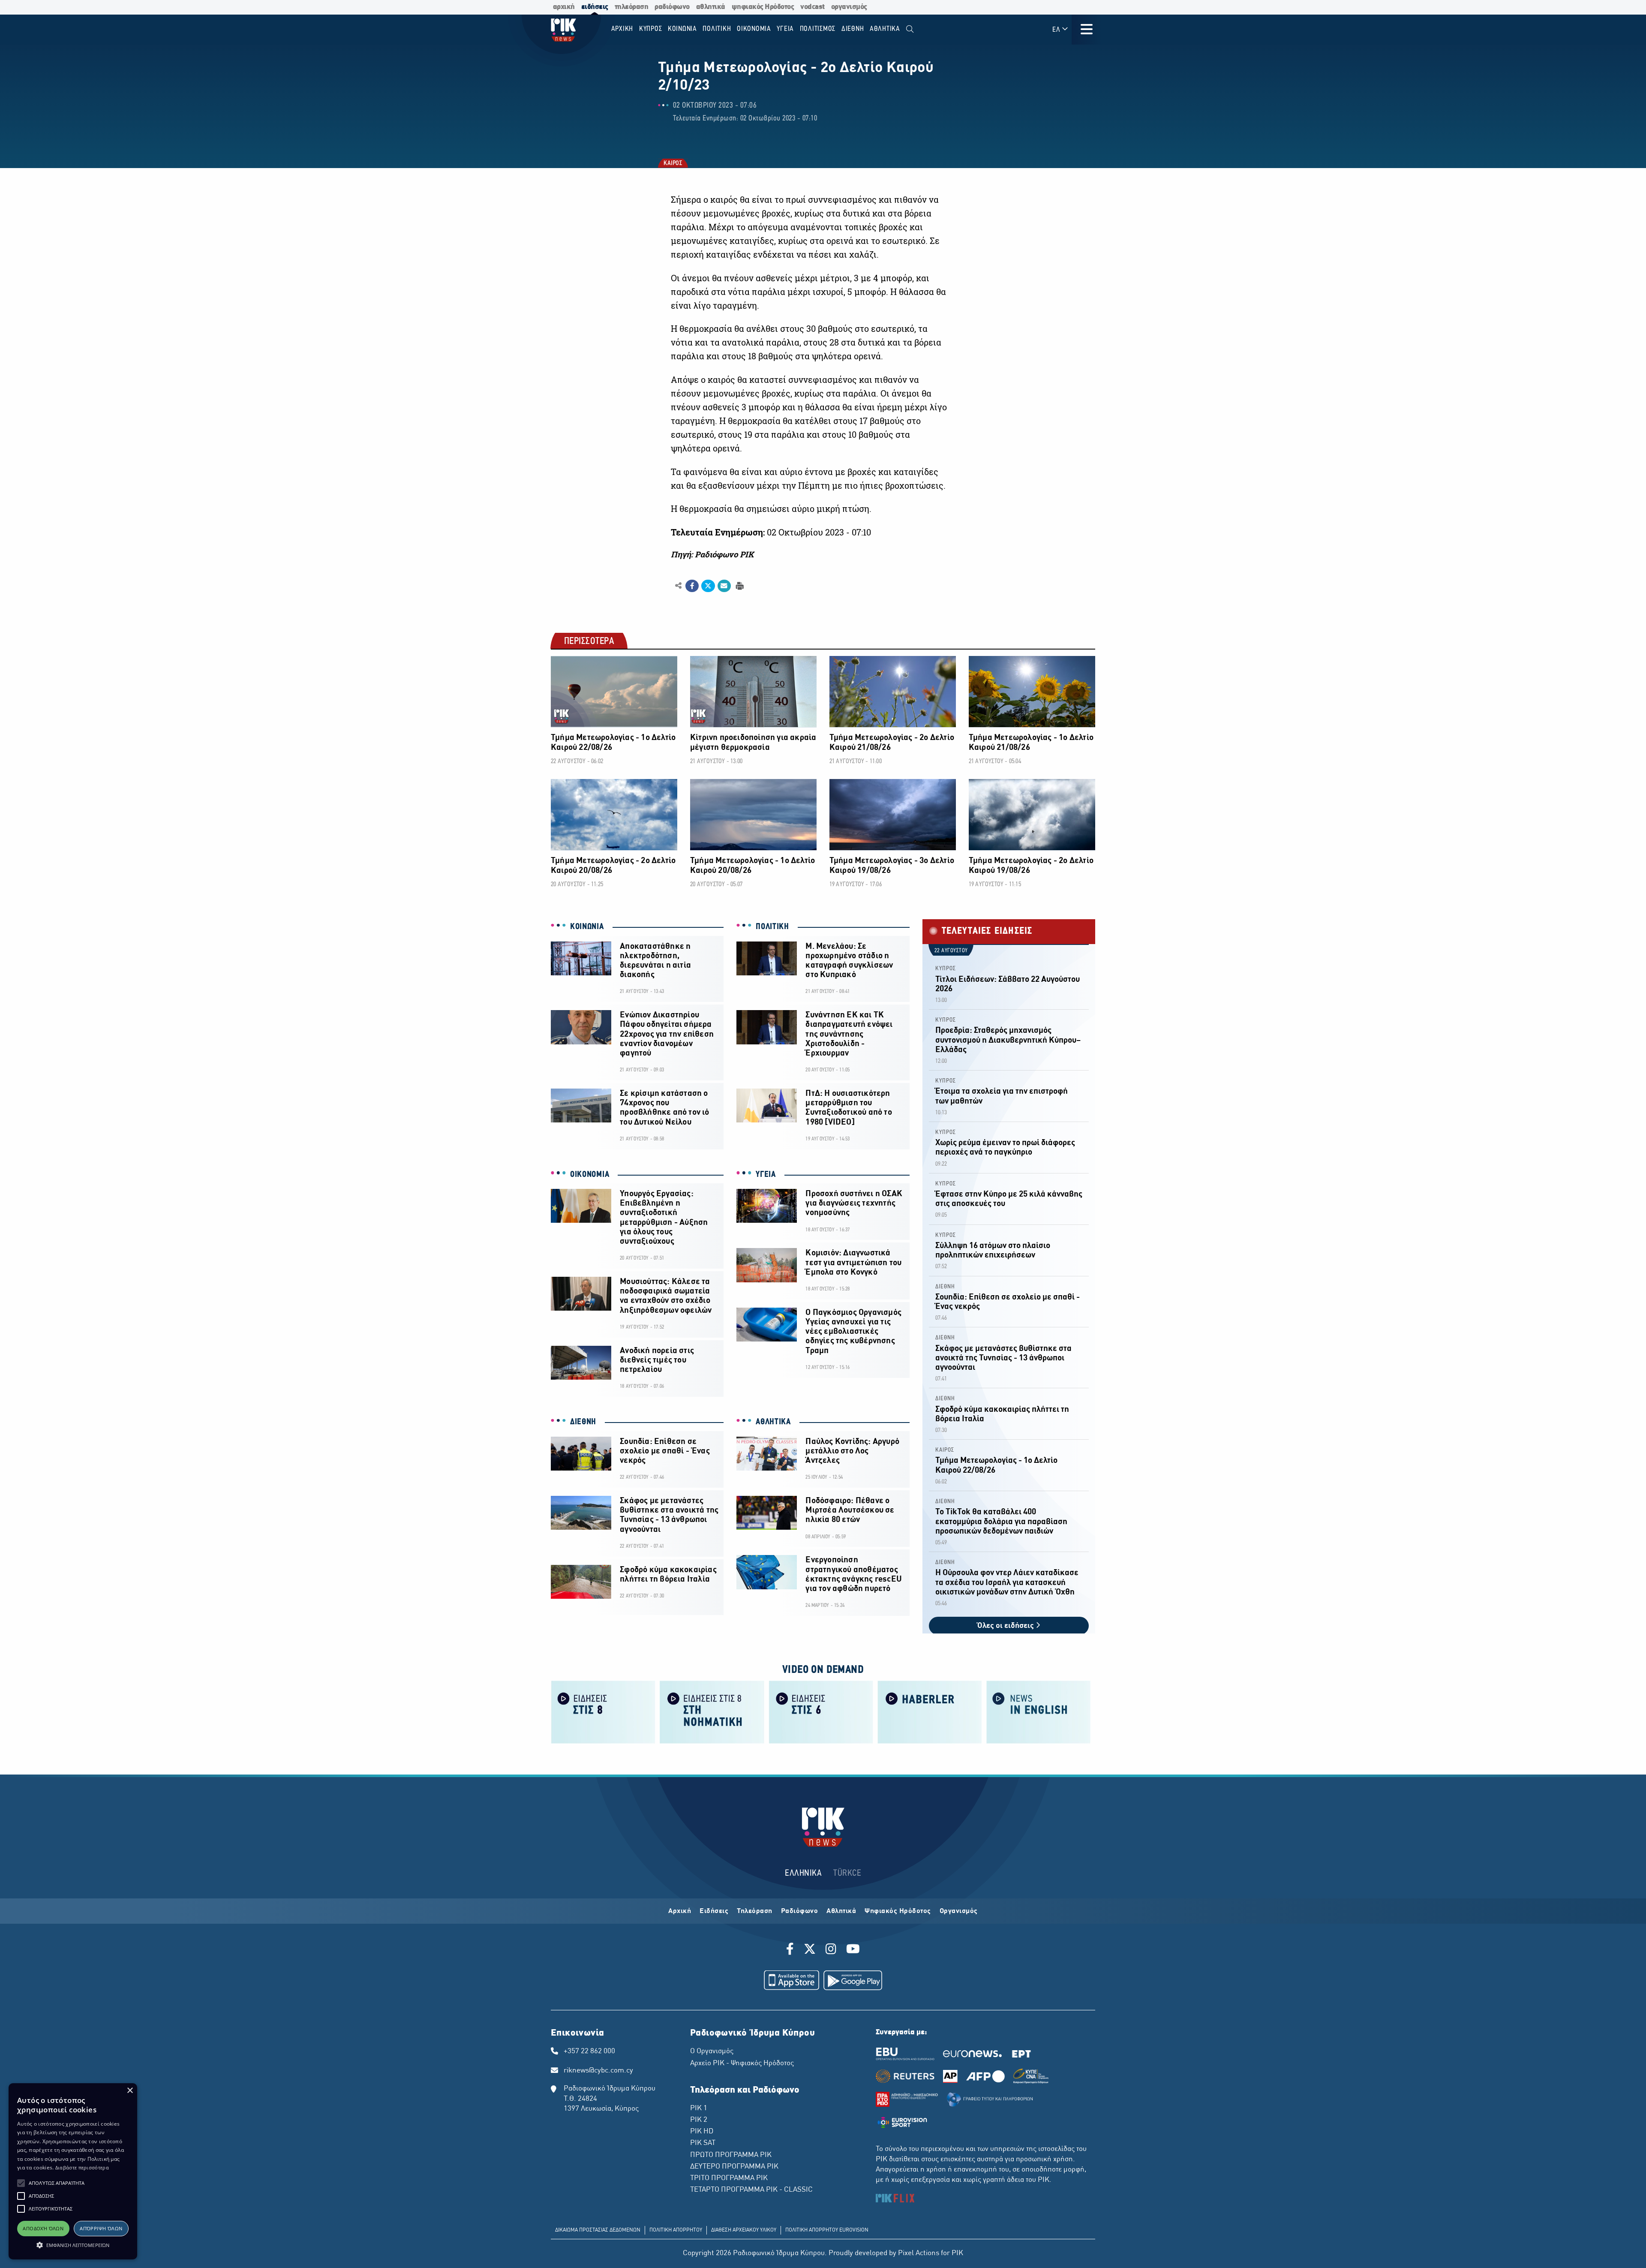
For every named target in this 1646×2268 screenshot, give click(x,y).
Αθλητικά (841, 1911)
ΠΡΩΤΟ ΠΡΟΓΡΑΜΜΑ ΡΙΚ (731, 2155)
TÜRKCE (847, 1873)
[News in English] (1039, 1711)
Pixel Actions (919, 2253)
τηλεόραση (632, 7)
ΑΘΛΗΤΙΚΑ (773, 1422)
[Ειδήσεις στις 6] (821, 1711)
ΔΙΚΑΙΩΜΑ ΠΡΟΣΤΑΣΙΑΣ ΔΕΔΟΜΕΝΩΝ (598, 2230)
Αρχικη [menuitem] (622, 29)
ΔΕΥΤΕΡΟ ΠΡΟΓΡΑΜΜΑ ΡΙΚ (734, 2167)
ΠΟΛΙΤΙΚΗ (772, 927)
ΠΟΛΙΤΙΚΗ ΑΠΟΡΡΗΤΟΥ (676, 2230)
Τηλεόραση (755, 1911)
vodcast (812, 7)
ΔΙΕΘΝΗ (583, 1422)
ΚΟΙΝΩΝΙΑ (587, 927)
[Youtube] (853, 1950)
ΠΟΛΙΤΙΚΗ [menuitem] (717, 29)
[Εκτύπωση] (739, 585)
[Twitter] (810, 1950)
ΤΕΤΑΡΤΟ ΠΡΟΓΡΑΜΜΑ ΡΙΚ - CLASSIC (751, 2190)
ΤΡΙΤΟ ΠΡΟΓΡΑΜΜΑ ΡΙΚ (729, 2178)
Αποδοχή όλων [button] (43, 2228)
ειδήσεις (595, 7)
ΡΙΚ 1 (699, 2109)
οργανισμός (849, 7)
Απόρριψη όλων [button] (101, 2228)
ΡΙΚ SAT (703, 2143)
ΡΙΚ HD (702, 2132)
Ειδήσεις (714, 1911)
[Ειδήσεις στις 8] (603, 1711)
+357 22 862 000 (589, 2051)
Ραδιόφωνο (800, 1911)
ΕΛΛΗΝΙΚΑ (803, 1873)
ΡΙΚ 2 (699, 2120)
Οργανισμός (959, 1911)
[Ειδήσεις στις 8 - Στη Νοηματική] (712, 1711)
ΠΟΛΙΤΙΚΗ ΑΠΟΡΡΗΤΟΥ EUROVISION (827, 2230)
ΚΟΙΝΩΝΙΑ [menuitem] (682, 29)
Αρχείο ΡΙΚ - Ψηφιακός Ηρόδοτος (742, 2063)
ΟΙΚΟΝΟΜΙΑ (590, 1175)
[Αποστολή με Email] (724, 586)
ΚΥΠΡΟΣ (946, 969)
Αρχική (680, 1911)
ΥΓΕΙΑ (766, 1175)
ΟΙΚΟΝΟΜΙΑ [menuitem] (754, 29)
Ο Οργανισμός (712, 2051)
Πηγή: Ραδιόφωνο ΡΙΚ (712, 554)
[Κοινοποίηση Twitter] (708, 586)
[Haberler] (930, 1711)
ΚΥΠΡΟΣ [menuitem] (651, 29)
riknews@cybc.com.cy (598, 2071)
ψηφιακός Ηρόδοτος (763, 7)
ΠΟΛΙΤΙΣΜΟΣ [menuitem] (818, 29)
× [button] (130, 2091)
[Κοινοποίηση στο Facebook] (692, 586)
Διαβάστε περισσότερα (82, 2167)
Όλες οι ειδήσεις (1006, 1626)
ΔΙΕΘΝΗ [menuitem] (853, 29)
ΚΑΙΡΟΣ (672, 164)
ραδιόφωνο (672, 7)
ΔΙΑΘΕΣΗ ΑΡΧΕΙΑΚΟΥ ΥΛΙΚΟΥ (744, 2230)
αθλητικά (711, 7)
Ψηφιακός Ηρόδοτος (898, 1911)
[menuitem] (910, 29)
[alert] (73, 2171)
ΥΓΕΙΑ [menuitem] (785, 29)
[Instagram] (831, 1950)
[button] (21, 2183)
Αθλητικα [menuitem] (885, 29)
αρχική (564, 7)
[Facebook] (791, 1950)
